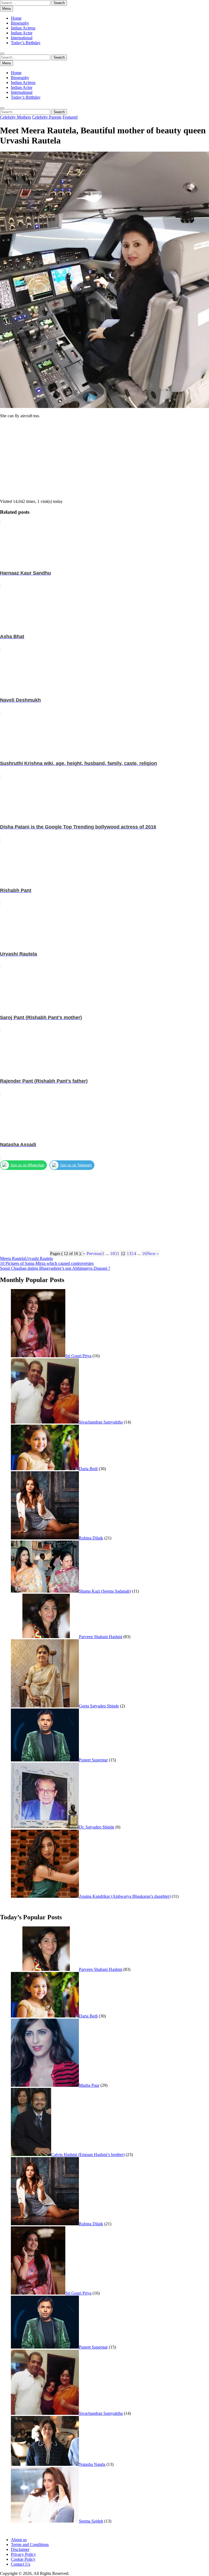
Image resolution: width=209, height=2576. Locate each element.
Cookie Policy (23, 2559)
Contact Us (21, 2564)
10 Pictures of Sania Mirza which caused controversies (47, 1263)
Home (16, 18)
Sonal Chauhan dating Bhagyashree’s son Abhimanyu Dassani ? (55, 1268)
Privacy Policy (23, 2554)
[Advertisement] (104, 461)
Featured (70, 117)
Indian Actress (23, 28)
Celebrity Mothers (16, 117)
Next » (153, 1254)
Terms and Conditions (30, 2545)
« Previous (92, 1254)
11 (117, 1254)
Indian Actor (22, 33)
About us (19, 2540)
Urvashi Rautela (39, 1258)
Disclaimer (20, 2549)
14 (134, 1254)
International (22, 38)
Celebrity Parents (47, 117)
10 (112, 1254)
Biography (20, 23)
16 (144, 1254)
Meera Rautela (13, 1258)
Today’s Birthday (26, 43)
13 (129, 1254)
